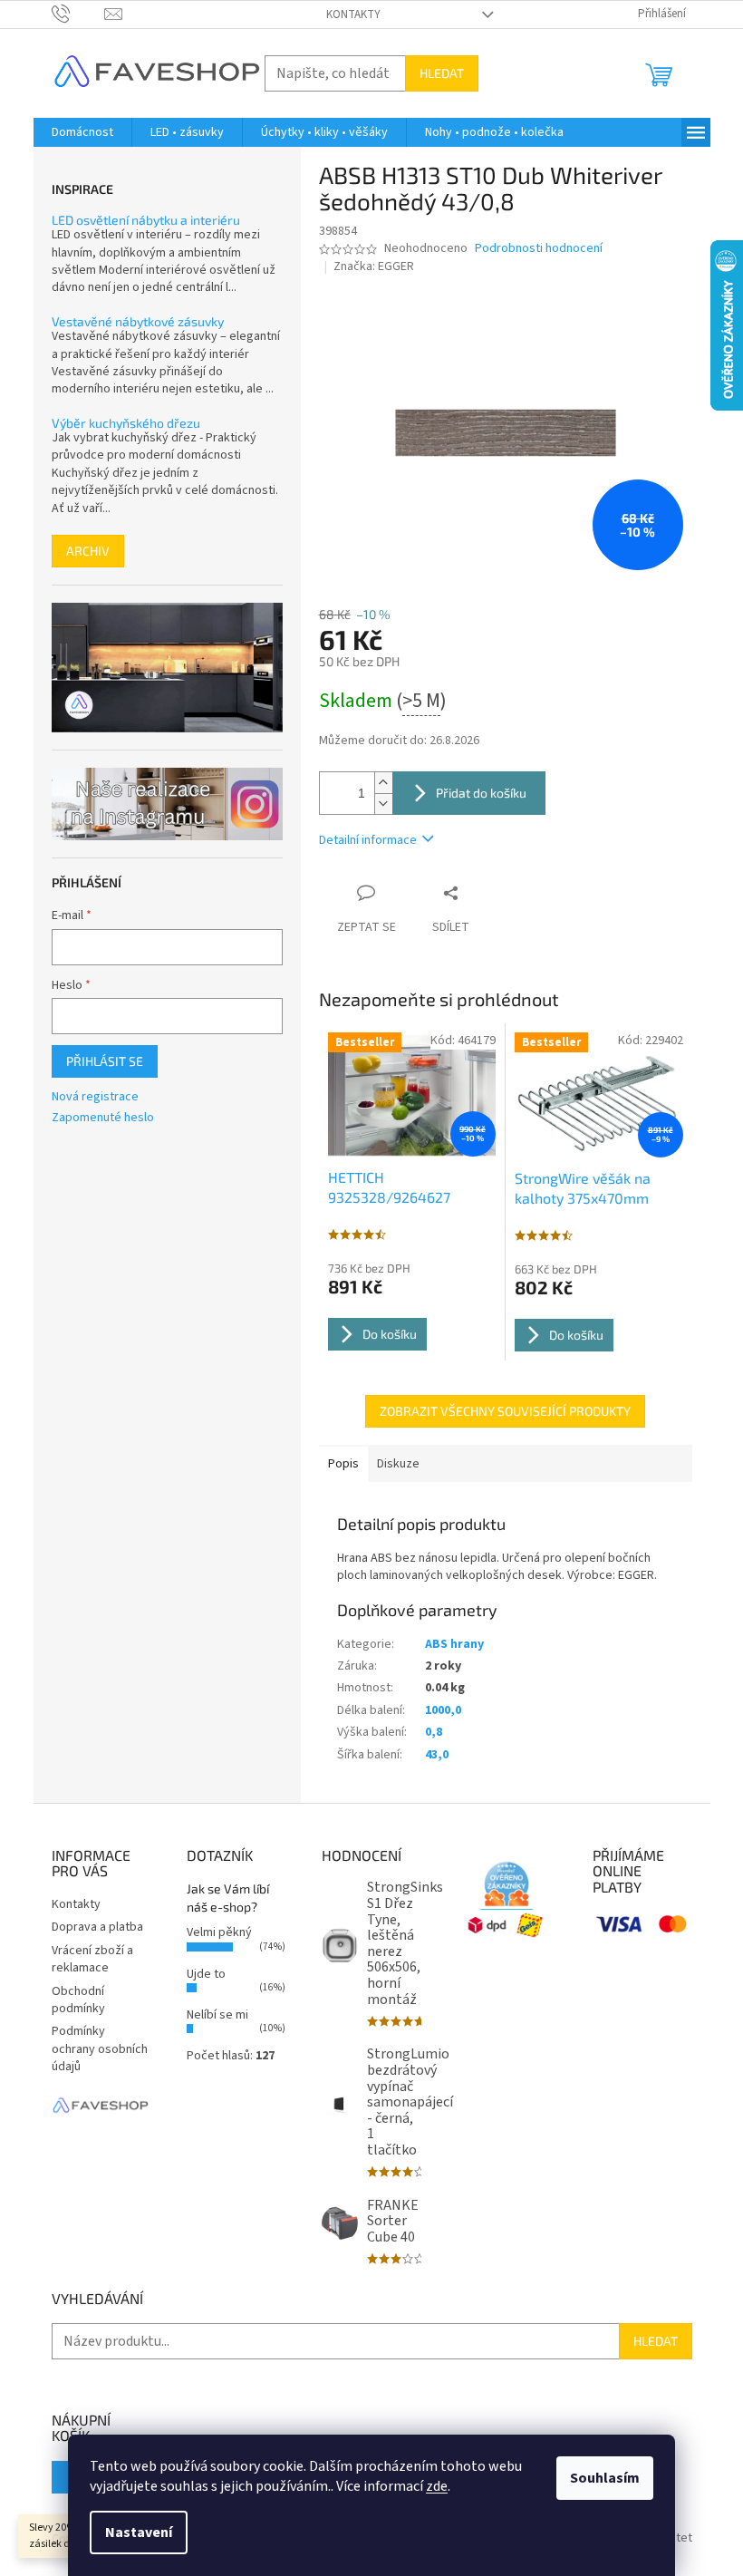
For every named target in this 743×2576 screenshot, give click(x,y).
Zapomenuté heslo (103, 1118)
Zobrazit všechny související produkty (505, 1411)
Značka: (374, 266)
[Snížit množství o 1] (383, 804)
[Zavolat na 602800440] (78, 14)
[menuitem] (82, 132)
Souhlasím (605, 2478)
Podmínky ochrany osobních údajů (100, 2049)
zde (437, 2486)
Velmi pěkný (219, 1932)
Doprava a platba (97, 1927)
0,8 (434, 1732)
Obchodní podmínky (78, 2000)
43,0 (437, 1755)
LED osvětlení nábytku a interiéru (146, 220)
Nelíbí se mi (217, 2015)
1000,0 (443, 1710)
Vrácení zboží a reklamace (92, 1959)
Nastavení (139, 2532)
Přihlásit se (105, 1061)
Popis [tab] (343, 1464)
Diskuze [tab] (398, 1464)
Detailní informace (368, 840)
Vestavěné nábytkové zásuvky (138, 321)
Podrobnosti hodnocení (539, 249)
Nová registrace (95, 1097)
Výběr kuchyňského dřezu (126, 423)
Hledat (442, 73)
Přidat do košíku (481, 793)
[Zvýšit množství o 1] (383, 783)
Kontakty (353, 15)
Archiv (88, 551)
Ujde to (206, 1974)
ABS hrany (454, 1644)
